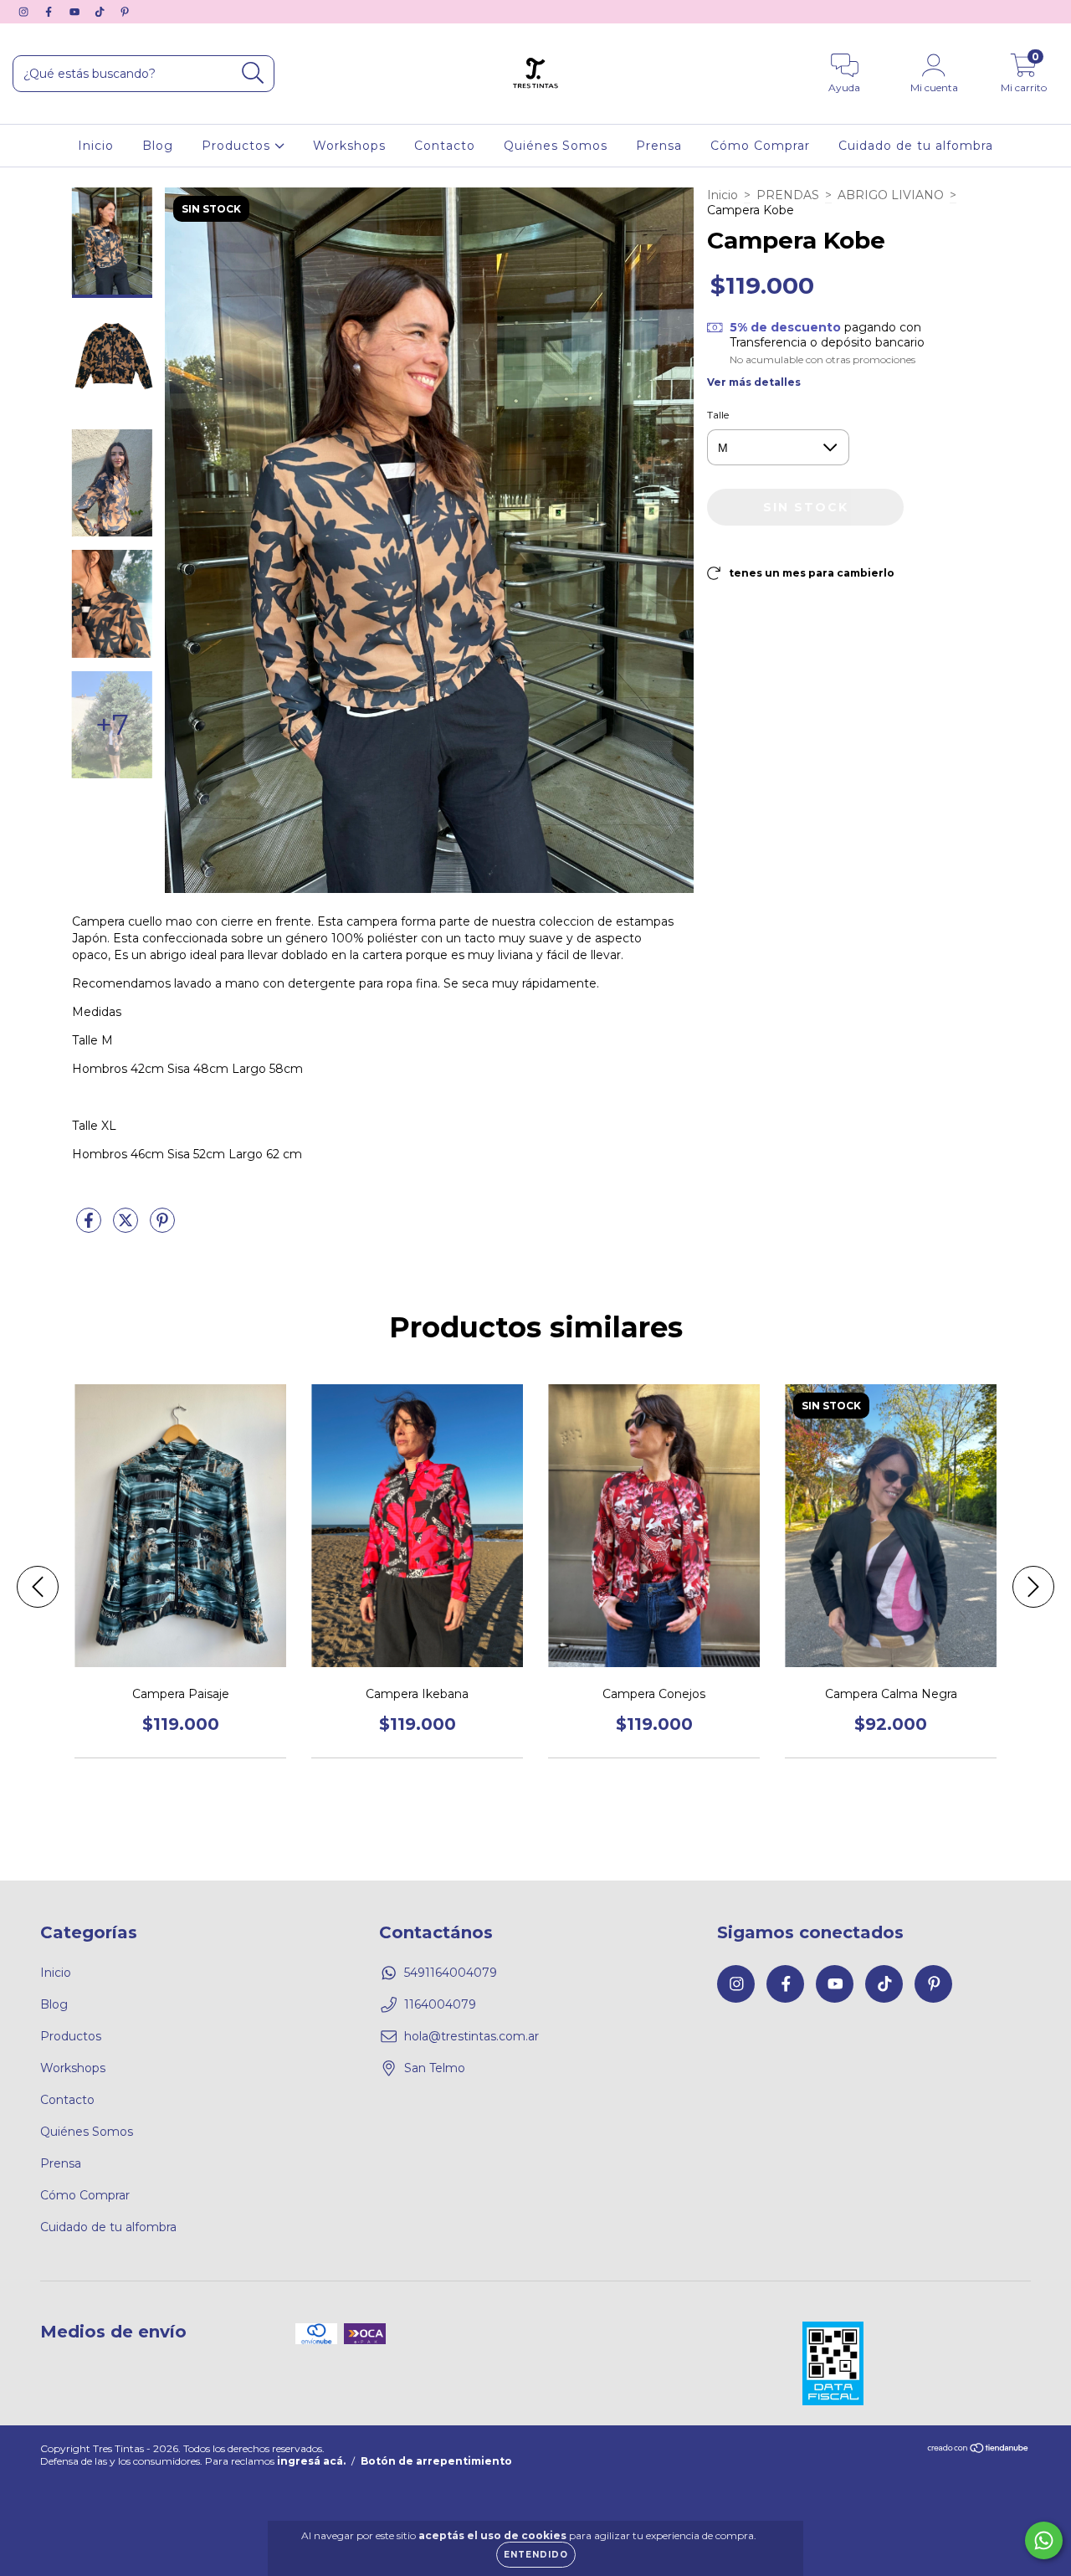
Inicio (96, 146)
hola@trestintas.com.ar (471, 2036)
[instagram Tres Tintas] (25, 12)
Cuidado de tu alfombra (916, 146)
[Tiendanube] (979, 2450)
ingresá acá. (311, 2461)
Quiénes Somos (556, 146)
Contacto (445, 146)
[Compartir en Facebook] (90, 1227)
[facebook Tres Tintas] (50, 12)
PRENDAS (788, 195)
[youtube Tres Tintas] (76, 12)
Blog (158, 146)
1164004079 (440, 2004)
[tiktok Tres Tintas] (101, 12)
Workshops (349, 146)
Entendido (536, 2555)
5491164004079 (451, 1973)
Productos (238, 146)
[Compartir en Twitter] (127, 1227)
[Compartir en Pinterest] (162, 1227)
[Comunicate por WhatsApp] (1044, 2540)
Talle (718, 415)
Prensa (659, 146)
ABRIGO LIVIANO (891, 195)
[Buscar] (253, 73)
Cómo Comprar (760, 146)
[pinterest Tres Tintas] (125, 12)
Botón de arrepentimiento (436, 2461)
